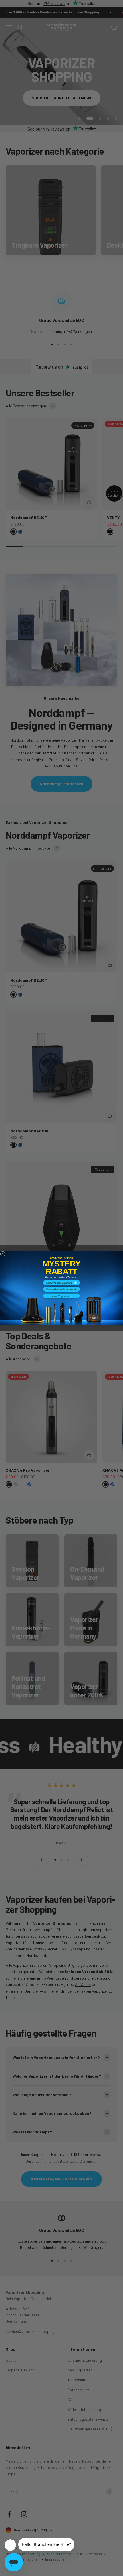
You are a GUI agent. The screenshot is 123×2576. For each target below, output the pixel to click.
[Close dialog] (3, 1254)
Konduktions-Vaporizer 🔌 (62, 1289)
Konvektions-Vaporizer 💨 (61, 1282)
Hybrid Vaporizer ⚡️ (61, 1296)
